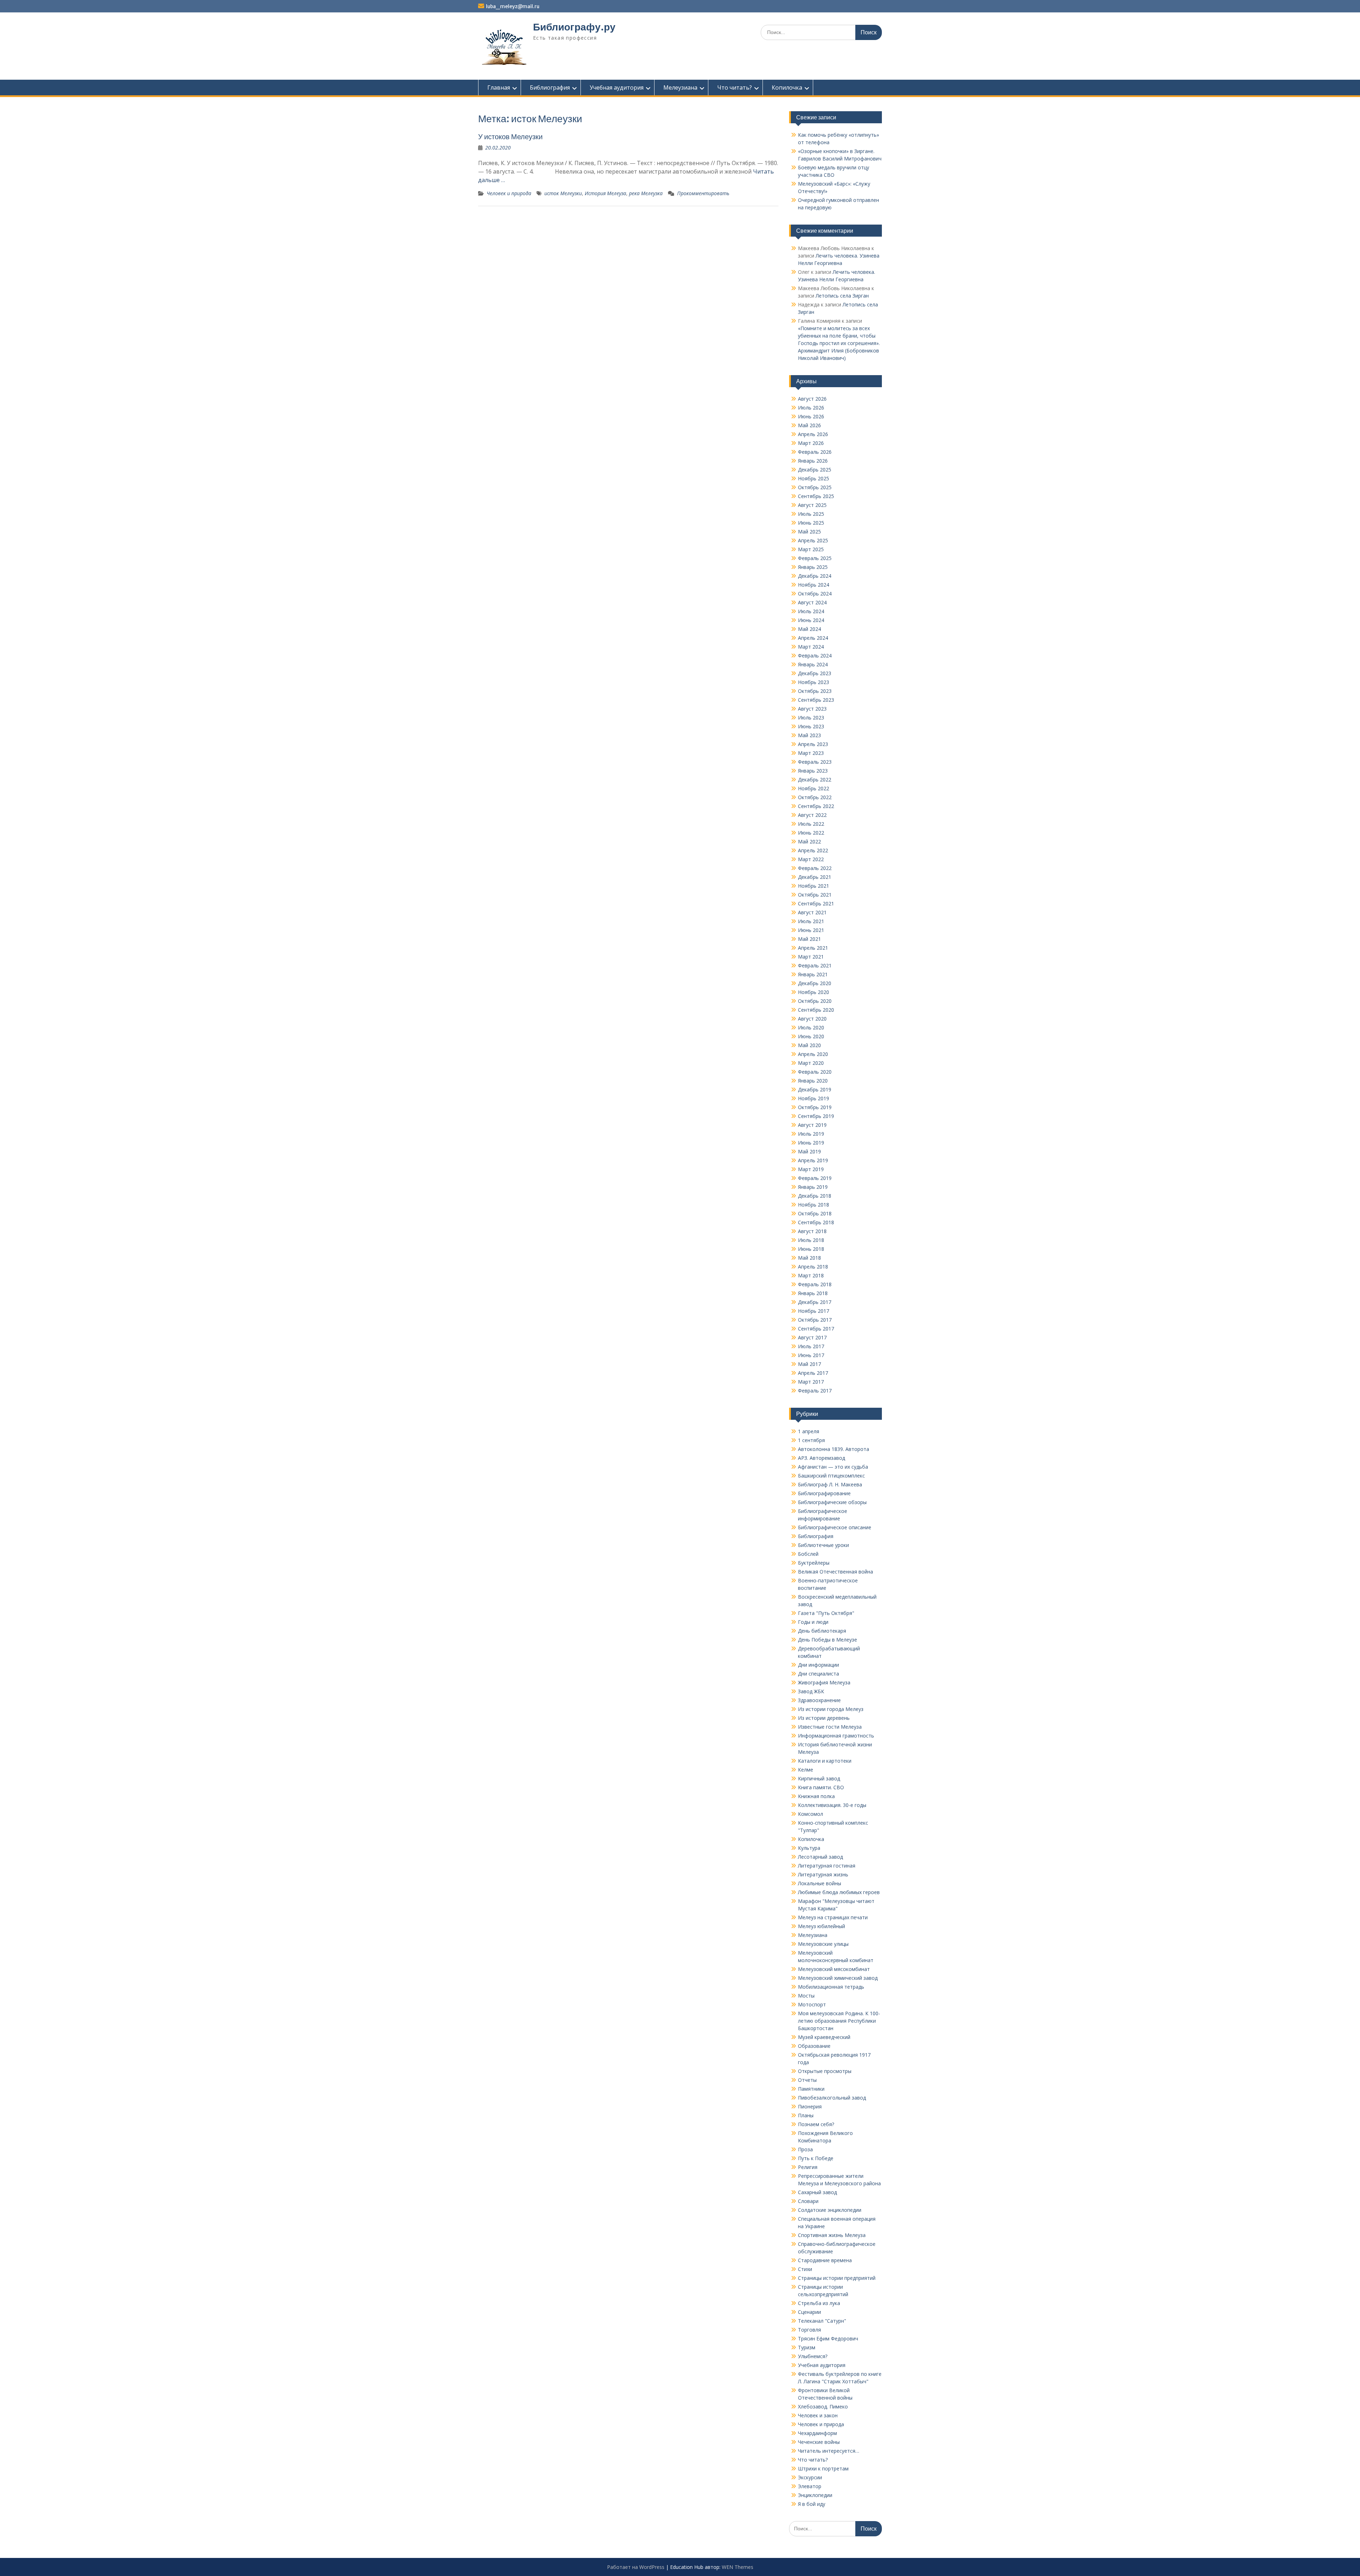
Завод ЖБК (811, 1691)
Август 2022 (812, 815)
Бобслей (808, 1554)
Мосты (806, 1996)
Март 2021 (811, 957)
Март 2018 (811, 1275)
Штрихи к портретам (823, 2468)
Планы (806, 2115)
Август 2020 (812, 1019)
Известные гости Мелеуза (830, 1727)
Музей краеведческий (824, 2037)
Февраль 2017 (815, 1391)
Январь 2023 (813, 771)
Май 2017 (809, 1364)
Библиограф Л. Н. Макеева (830, 1484)
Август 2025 (812, 505)
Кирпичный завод (819, 1778)
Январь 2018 (813, 1293)
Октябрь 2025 (815, 487)
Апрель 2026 (813, 434)
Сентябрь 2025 (816, 496)
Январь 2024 (813, 664)
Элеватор (810, 2486)
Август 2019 (812, 1125)
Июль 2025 (811, 514)
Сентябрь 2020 (816, 1010)
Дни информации (818, 1665)
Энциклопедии (815, 2495)
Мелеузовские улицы (823, 1944)
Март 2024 (811, 647)
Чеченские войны (819, 2442)
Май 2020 (809, 1045)
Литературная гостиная (827, 1866)
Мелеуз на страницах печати (833, 1917)
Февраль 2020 (815, 1072)
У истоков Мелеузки (510, 137)
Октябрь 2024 (815, 594)
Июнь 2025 (811, 523)
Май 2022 (809, 841)
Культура (809, 1848)
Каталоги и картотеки (825, 1761)
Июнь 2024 (811, 620)
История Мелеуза (605, 193)
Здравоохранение (819, 1700)
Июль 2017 (811, 1346)
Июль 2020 (811, 1027)
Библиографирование (824, 1493)
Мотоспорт (812, 2004)
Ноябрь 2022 (814, 788)
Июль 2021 (811, 921)
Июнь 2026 (811, 416)
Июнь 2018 (811, 1249)
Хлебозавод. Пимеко (823, 2406)
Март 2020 (811, 1063)
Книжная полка (816, 1796)
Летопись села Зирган (842, 296)
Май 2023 (809, 735)
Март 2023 (811, 753)
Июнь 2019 (811, 1143)
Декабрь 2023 (815, 673)
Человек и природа (509, 193)
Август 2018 (812, 1231)
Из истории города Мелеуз (831, 1709)
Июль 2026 (811, 408)
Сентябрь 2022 (816, 806)
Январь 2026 (813, 461)
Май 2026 (809, 425)
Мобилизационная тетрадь (831, 1987)
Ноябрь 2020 (814, 992)
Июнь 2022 (811, 833)
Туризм (807, 2347)
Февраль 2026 (815, 452)
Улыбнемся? (813, 2356)
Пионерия (810, 2106)
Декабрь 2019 (815, 1089)
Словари (808, 2201)
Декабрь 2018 (815, 1196)
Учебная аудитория (617, 87)
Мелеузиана (680, 87)
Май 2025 (809, 532)
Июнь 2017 (811, 1355)
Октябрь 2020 (815, 1001)
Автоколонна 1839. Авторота (834, 1449)
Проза (805, 2149)
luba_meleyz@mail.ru (513, 6)
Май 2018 (809, 1258)
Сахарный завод (817, 2192)
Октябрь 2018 (815, 1213)
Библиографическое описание (835, 1527)
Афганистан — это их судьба (833, 1467)
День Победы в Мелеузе (828, 1640)
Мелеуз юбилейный (821, 1926)
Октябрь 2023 (815, 691)
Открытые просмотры (825, 2071)
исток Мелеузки (563, 193)
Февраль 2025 (815, 558)
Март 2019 (811, 1169)
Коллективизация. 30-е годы (832, 1805)
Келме (806, 1770)
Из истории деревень (824, 1718)
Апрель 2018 (813, 1267)
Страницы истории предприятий (837, 2278)
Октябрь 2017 (815, 1320)
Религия (808, 2167)
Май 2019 (809, 1151)
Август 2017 (812, 1337)
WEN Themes (738, 2567)
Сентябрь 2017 (816, 1329)
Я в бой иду (812, 2504)
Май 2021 (809, 939)
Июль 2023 (811, 718)
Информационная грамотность (836, 1736)
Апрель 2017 (813, 1373)
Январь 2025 (813, 567)
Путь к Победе (816, 2158)
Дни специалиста (818, 1674)
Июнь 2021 (811, 930)
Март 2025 (811, 549)
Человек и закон (818, 2415)
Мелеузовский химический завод (838, 1978)
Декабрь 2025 (815, 470)
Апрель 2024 (813, 638)
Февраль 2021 (815, 965)
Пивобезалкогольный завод (832, 2098)
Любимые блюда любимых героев (839, 1892)
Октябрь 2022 (815, 797)
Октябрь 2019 (815, 1107)
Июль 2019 (811, 1134)
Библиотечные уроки (823, 1545)
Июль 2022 (811, 824)
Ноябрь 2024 (814, 585)
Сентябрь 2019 (816, 1116)
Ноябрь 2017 (814, 1311)
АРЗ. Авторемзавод (821, 1458)
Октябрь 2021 (815, 895)
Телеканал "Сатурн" (822, 2321)
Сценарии (809, 2312)
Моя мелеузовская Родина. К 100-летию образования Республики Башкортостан (839, 2021)
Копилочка (787, 87)
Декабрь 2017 (815, 1302)
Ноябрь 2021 (814, 886)
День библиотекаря (822, 1631)
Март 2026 (811, 443)
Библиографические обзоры (832, 1502)
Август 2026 (812, 399)
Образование (814, 2046)
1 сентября (811, 1440)
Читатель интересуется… (829, 2451)
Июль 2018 (811, 1240)
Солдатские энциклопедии (830, 2210)
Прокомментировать (703, 193)
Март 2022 (811, 859)
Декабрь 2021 (815, 877)
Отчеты (807, 2080)
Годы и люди (813, 1622)
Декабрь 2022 (815, 779)
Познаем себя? (816, 2124)
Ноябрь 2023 (814, 682)
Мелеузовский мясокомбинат (834, 1969)
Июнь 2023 (811, 726)
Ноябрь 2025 (814, 478)
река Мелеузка (646, 193)
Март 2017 (811, 1382)
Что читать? (735, 87)
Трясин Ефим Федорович (828, 2338)
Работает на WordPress (636, 2567)
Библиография (550, 87)
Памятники (811, 2089)
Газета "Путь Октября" (826, 1613)
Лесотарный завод (820, 1857)
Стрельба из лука (819, 2303)
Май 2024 (809, 629)
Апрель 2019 (813, 1160)
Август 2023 (812, 709)
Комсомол (811, 1814)
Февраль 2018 (815, 1284)
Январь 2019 (813, 1187)
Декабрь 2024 (815, 576)
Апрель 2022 (813, 850)
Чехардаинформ (817, 2433)
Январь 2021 (813, 974)
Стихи (805, 2269)
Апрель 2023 (813, 744)
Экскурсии (810, 2477)
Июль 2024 (811, 611)
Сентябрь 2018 (816, 1222)
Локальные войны (820, 1883)
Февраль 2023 (815, 762)
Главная (499, 87)
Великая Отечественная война (835, 1572)
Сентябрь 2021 (816, 903)
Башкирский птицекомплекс (831, 1476)
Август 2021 (812, 912)
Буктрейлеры (814, 1563)
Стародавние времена (825, 2260)
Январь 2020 (813, 1081)
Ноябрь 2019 (814, 1098)
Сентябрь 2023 (816, 700)
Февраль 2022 (815, 868)
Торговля (809, 2330)
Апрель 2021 (813, 948)
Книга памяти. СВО (821, 1787)
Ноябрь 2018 (814, 1205)
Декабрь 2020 (815, 983)
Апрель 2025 (813, 540)
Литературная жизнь (823, 1874)
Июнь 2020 (811, 1036)
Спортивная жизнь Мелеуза (832, 2235)
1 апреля (809, 1431)
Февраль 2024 (815, 656)
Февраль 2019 (815, 1178)
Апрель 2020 (813, 1054)
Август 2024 (812, 602)
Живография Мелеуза (824, 1682)
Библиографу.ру (574, 27)
